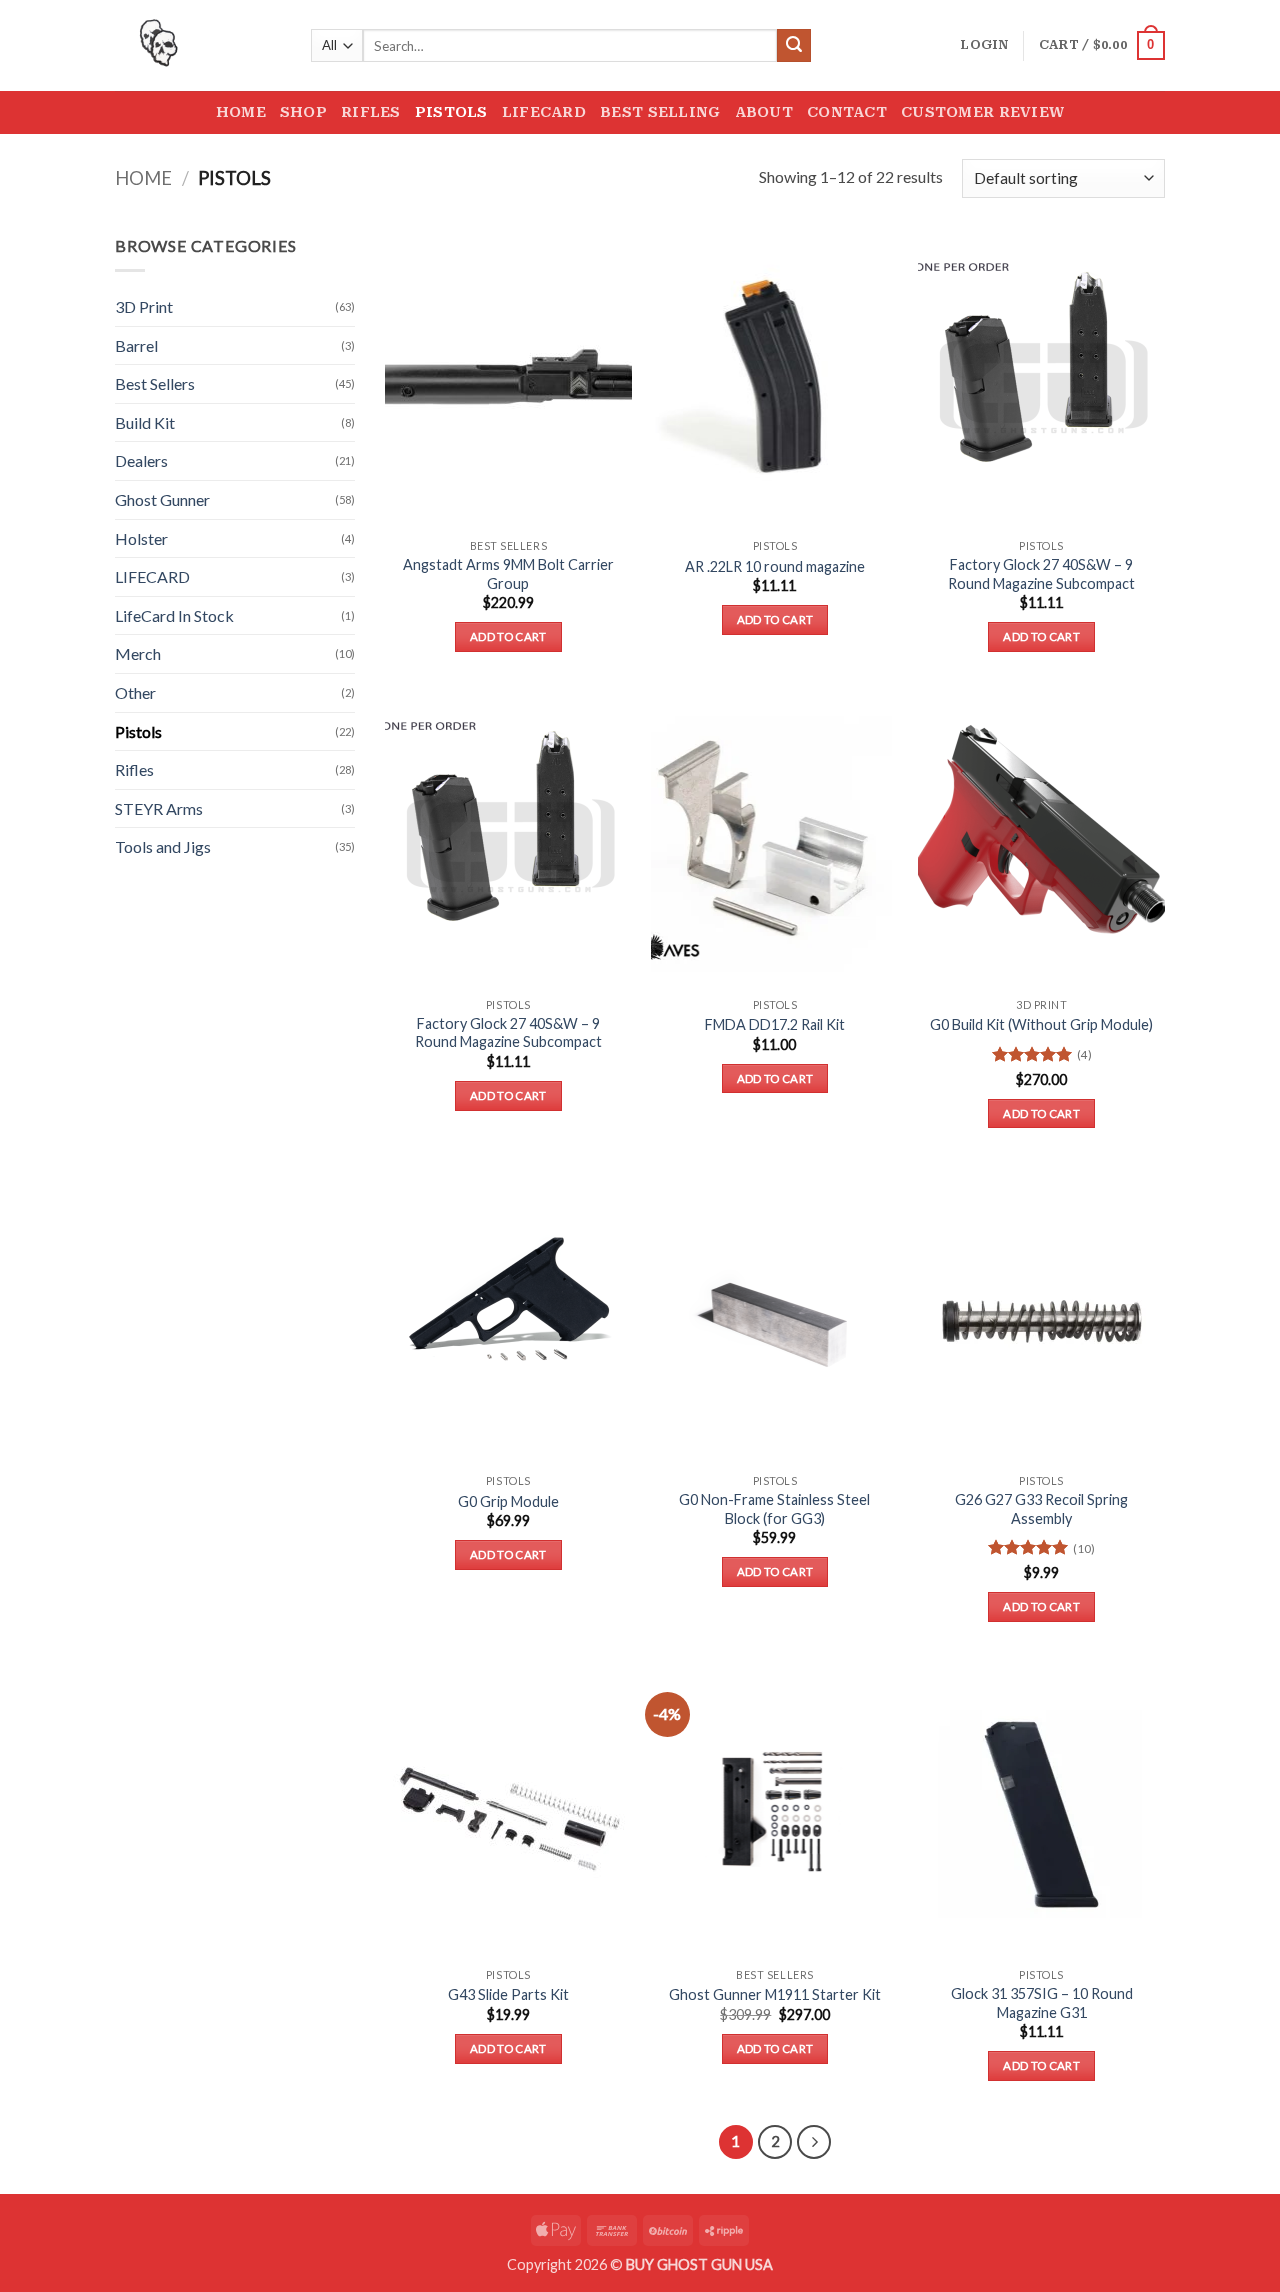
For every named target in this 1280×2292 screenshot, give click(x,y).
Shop (303, 112)
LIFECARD (152, 576)
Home (241, 112)
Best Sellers (155, 383)
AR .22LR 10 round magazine (775, 566)
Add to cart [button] (508, 636)
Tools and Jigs (163, 846)
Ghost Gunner (162, 499)
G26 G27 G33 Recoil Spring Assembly (1041, 1509)
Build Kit (145, 422)
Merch (138, 653)
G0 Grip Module (508, 1501)
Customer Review (982, 112)
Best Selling (660, 112)
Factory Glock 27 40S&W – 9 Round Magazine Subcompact (1041, 574)
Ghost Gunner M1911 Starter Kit (775, 1994)
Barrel (136, 345)
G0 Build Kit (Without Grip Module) (1041, 1024)
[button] (984, 45)
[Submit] (794, 46)
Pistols (451, 112)
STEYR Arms (159, 808)
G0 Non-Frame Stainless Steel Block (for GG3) (774, 1509)
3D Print (144, 306)
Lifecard (544, 112)
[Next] (814, 2142)
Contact (847, 112)
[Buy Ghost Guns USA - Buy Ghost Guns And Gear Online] (198, 45)
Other (135, 692)
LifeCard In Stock (174, 615)
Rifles (371, 112)
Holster (141, 538)
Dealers (141, 460)
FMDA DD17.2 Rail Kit (775, 1024)
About (764, 112)
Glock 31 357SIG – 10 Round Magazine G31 (1042, 2003)
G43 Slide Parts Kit (508, 1994)
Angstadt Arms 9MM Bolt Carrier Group (508, 574)
